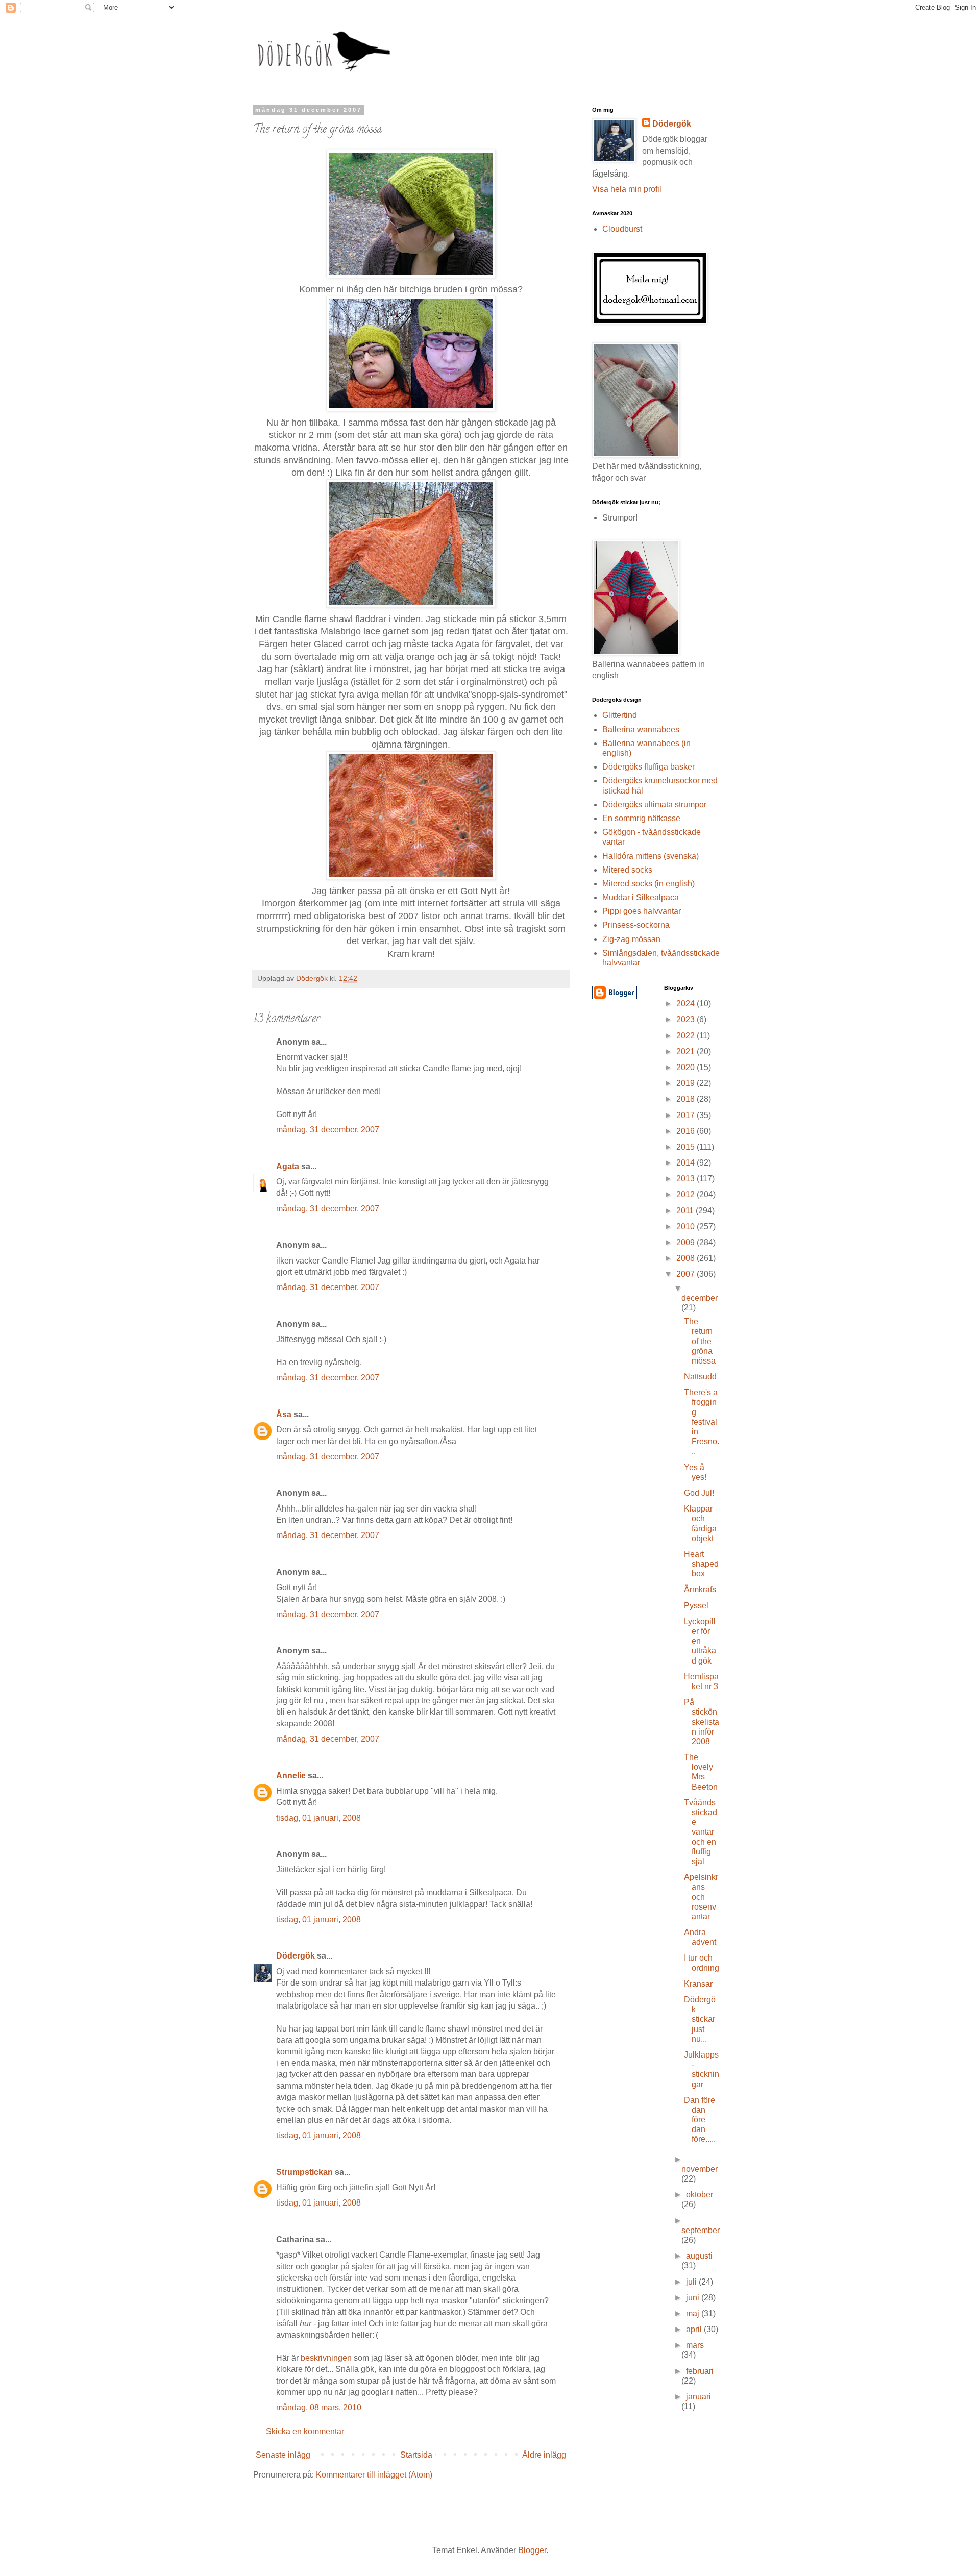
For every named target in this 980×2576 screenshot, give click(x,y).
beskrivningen (326, 2358)
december (700, 1298)
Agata (288, 1166)
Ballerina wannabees (641, 729)
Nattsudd (700, 1377)
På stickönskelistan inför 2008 (702, 1722)
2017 (687, 1115)
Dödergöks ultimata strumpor (654, 804)
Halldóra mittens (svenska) (651, 856)
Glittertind (620, 715)
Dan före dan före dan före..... (700, 2120)
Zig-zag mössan (631, 939)
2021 (687, 1051)
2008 (687, 1258)
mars (695, 2345)
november (700, 2169)
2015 (687, 1147)
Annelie (291, 1776)
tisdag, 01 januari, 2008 (318, 1818)
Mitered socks (627, 870)
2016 (687, 1131)
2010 (687, 1227)
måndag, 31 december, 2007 (328, 1130)
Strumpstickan (304, 2172)
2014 (687, 1163)
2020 (687, 1067)
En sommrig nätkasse (641, 818)
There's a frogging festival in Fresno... (702, 1422)
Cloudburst (622, 229)
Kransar (698, 1984)
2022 (687, 1036)
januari (699, 2397)
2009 (687, 1242)
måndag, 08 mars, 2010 (319, 2407)
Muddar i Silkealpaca (641, 897)
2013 (687, 1179)
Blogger (532, 2550)
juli (692, 2282)
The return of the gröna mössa (700, 1341)
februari (700, 2371)
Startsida (416, 2455)
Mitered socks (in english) (648, 884)
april (695, 2329)
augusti (699, 2256)
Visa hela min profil (627, 189)
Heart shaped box (701, 1564)
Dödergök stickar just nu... (700, 2019)
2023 (687, 1019)
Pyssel (696, 1606)
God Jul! (699, 1493)
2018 (687, 1099)
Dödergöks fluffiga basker (648, 767)
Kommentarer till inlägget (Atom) (374, 2475)
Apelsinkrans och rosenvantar (701, 1897)
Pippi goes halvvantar (642, 911)
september (701, 2230)
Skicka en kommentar (305, 2431)
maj (694, 2313)
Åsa (284, 1414)
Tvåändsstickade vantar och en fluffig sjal (701, 1832)
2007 (687, 1274)
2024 (687, 1004)
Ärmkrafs (700, 1589)
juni (694, 2298)
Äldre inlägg (544, 2455)
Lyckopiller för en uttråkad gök (700, 1641)
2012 (687, 1194)
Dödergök (296, 1956)
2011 (686, 1211)
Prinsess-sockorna (636, 925)
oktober (700, 2195)
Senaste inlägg (283, 2455)
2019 (687, 1083)
